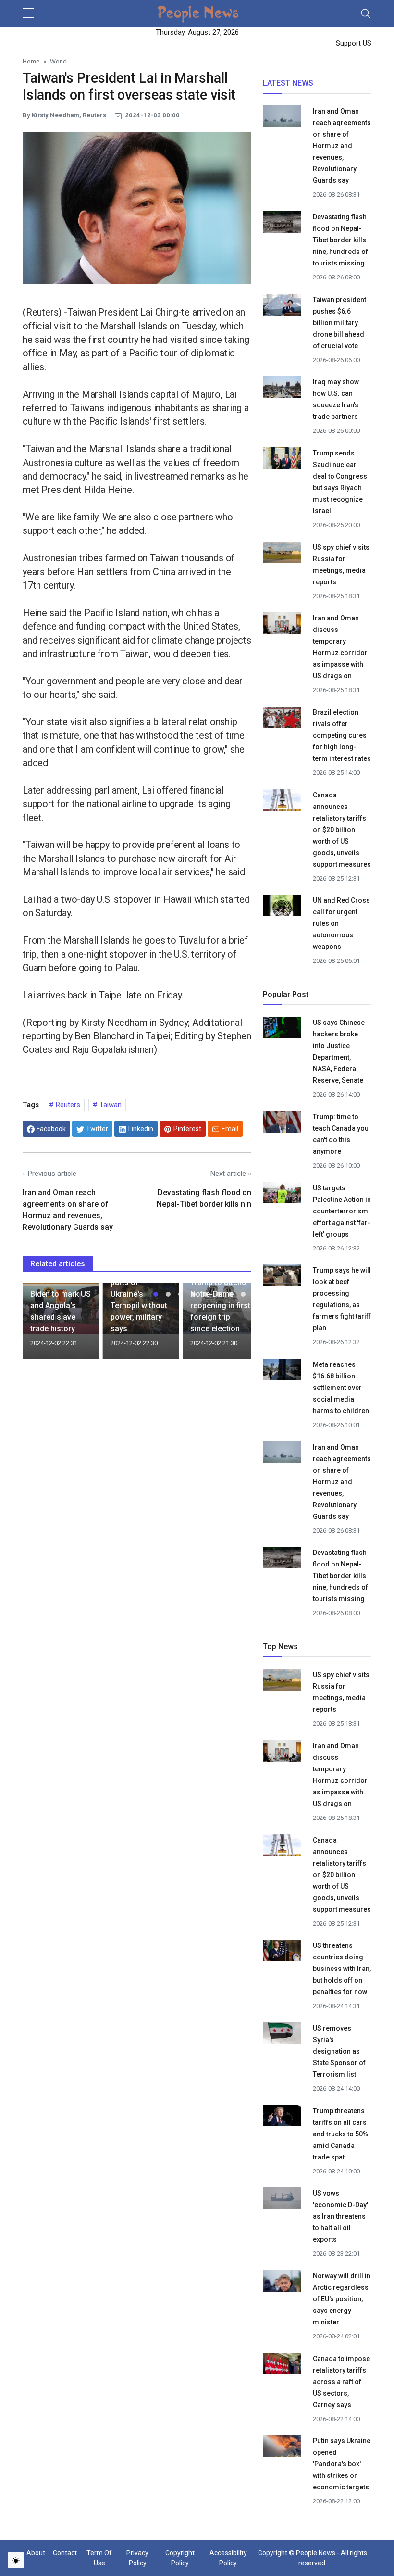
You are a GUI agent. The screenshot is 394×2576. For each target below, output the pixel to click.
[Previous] (39, 1325)
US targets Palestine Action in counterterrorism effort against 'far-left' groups (342, 1211)
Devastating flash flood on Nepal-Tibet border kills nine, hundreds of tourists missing (340, 240)
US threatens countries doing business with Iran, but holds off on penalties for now (342, 1969)
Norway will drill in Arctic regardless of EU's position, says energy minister (342, 2299)
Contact (65, 2553)
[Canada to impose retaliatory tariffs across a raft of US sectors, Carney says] (282, 2365)
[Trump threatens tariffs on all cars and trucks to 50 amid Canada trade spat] (282, 2117)
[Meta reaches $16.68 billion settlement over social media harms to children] (282, 1371)
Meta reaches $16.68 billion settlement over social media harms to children (341, 1388)
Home (31, 61)
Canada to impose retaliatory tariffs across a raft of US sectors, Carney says (341, 2382)
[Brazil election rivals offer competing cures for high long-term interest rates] (282, 719)
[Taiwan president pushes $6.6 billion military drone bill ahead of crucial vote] (282, 306)
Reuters (67, 1105)
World (58, 61)
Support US (353, 43)
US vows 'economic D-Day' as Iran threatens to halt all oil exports (340, 2216)
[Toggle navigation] (366, 13)
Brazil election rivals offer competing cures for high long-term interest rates (342, 735)
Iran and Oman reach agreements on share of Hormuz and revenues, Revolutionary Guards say (342, 146)
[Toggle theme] (16, 2560)
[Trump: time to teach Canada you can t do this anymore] (282, 1124)
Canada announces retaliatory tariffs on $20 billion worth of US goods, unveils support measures (342, 830)
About (36, 2553)
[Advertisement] (137, 1446)
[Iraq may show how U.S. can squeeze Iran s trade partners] (282, 389)
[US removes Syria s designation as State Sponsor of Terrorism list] (282, 2035)
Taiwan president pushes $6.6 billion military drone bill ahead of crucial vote (339, 323)
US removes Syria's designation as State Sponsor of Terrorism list (339, 2051)
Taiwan (110, 1105)
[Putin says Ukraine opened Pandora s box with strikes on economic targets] (282, 2447)
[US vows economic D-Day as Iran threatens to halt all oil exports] (282, 2200)
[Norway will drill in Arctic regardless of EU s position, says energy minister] (282, 2283)
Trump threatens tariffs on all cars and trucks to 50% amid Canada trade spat (340, 2134)
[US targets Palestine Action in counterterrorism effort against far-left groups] (282, 1195)
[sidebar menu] (28, 13)
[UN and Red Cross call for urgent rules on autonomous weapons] (282, 907)
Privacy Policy (137, 2558)
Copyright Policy (180, 2558)
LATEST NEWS (288, 83)
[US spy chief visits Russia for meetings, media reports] (282, 552)
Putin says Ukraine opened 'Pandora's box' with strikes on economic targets (342, 2464)
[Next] (235, 1325)
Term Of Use (99, 2558)
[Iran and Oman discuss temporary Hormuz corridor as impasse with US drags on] (282, 626)
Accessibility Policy (228, 2558)
